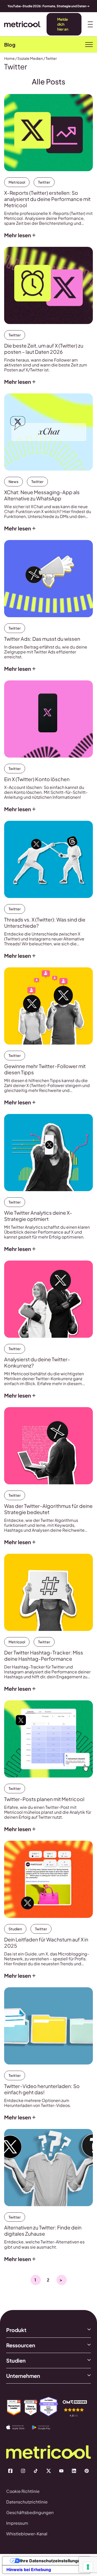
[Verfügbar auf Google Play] (45, 2428)
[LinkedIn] (74, 2471)
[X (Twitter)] (49, 2471)
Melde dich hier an (63, 24)
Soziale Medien (30, 58)
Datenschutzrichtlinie (27, 2502)
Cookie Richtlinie (23, 2491)
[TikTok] (36, 2471)
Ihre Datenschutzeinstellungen (51, 2561)
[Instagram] (23, 2471)
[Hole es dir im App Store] (19, 2427)
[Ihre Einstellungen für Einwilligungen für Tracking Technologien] (88, 2567)
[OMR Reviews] (75, 2408)
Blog (10, 45)
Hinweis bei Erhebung (29, 2570)
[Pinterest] (87, 2471)
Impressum (17, 2523)
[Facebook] (10, 2471)
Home (9, 58)
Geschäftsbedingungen (30, 2512)
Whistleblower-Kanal (27, 2534)
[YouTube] (61, 2471)
